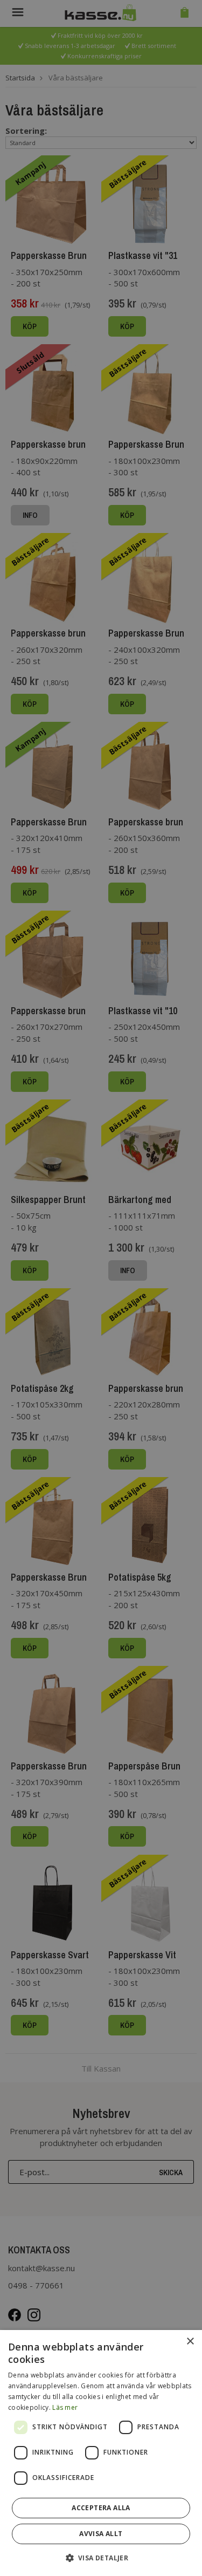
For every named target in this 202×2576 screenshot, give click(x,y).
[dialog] (101, 2453)
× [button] (190, 2342)
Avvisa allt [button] (101, 2534)
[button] (101, 2557)
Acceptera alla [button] (101, 2508)
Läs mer (65, 2407)
